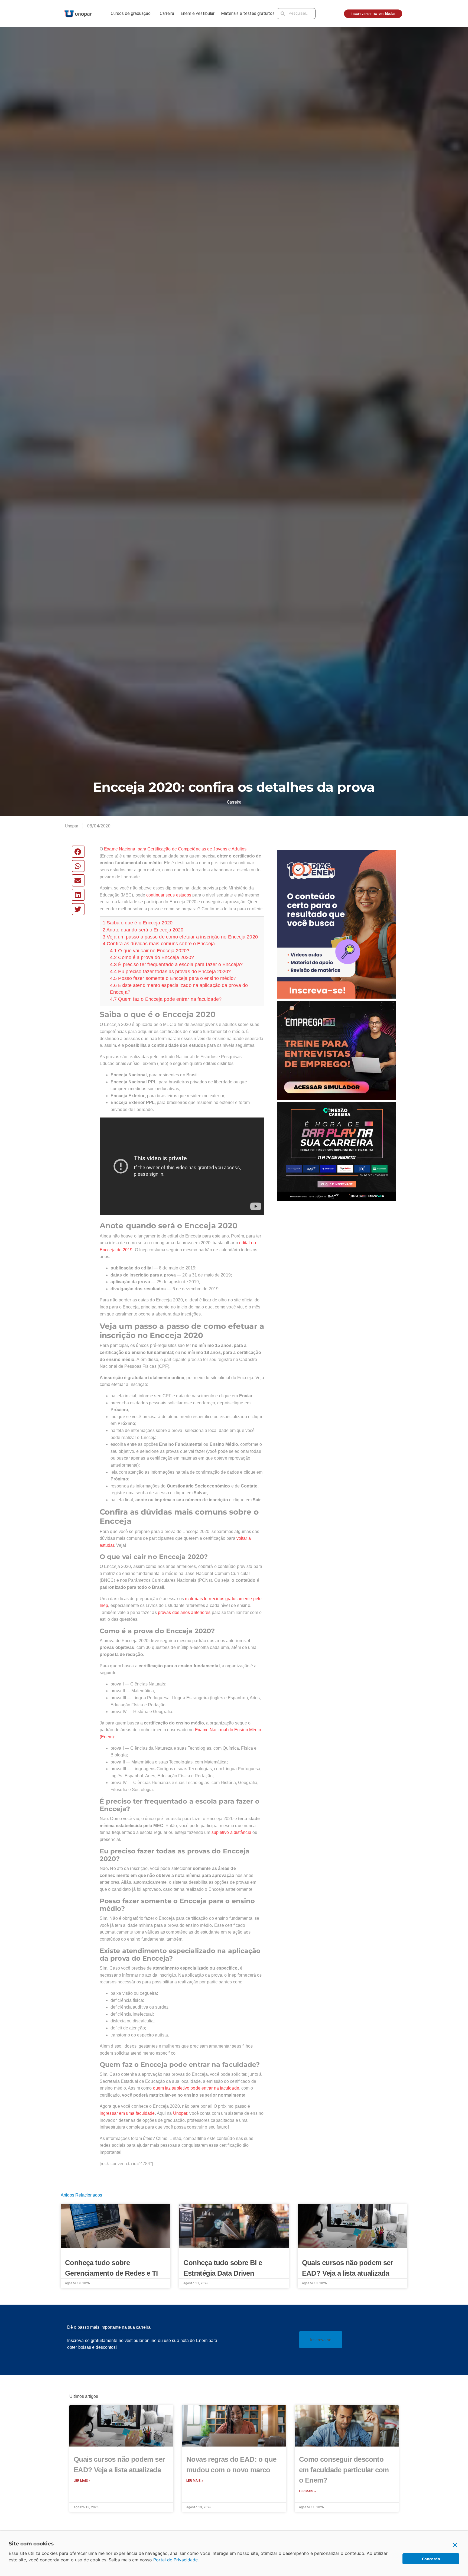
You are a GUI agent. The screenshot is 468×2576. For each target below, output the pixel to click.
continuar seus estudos (169, 895)
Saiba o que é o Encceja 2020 (138, 923)
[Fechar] (455, 2545)
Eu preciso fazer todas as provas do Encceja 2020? (170, 972)
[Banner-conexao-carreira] (337, 1151)
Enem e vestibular (198, 13)
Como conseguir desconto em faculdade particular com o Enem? (344, 2470)
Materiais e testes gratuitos (248, 13)
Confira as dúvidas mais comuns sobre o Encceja (159, 944)
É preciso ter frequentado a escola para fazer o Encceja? (176, 964)
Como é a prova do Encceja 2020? (152, 957)
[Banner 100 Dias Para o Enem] (337, 924)
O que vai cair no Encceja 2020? (150, 951)
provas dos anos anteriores (184, 1612)
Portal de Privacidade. (176, 2560)
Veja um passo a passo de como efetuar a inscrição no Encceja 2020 (180, 937)
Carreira (167, 13)
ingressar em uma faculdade (127, 2113)
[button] (78, 852)
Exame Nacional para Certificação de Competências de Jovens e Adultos (175, 849)
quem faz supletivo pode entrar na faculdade (196, 2088)
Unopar (180, 2113)
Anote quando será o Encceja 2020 (143, 930)
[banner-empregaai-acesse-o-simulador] (337, 1050)
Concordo (431, 2559)
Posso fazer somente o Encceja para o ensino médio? (173, 978)
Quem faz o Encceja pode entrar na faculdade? (166, 999)
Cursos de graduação (131, 13)
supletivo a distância (231, 1832)
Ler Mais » (82, 2481)
